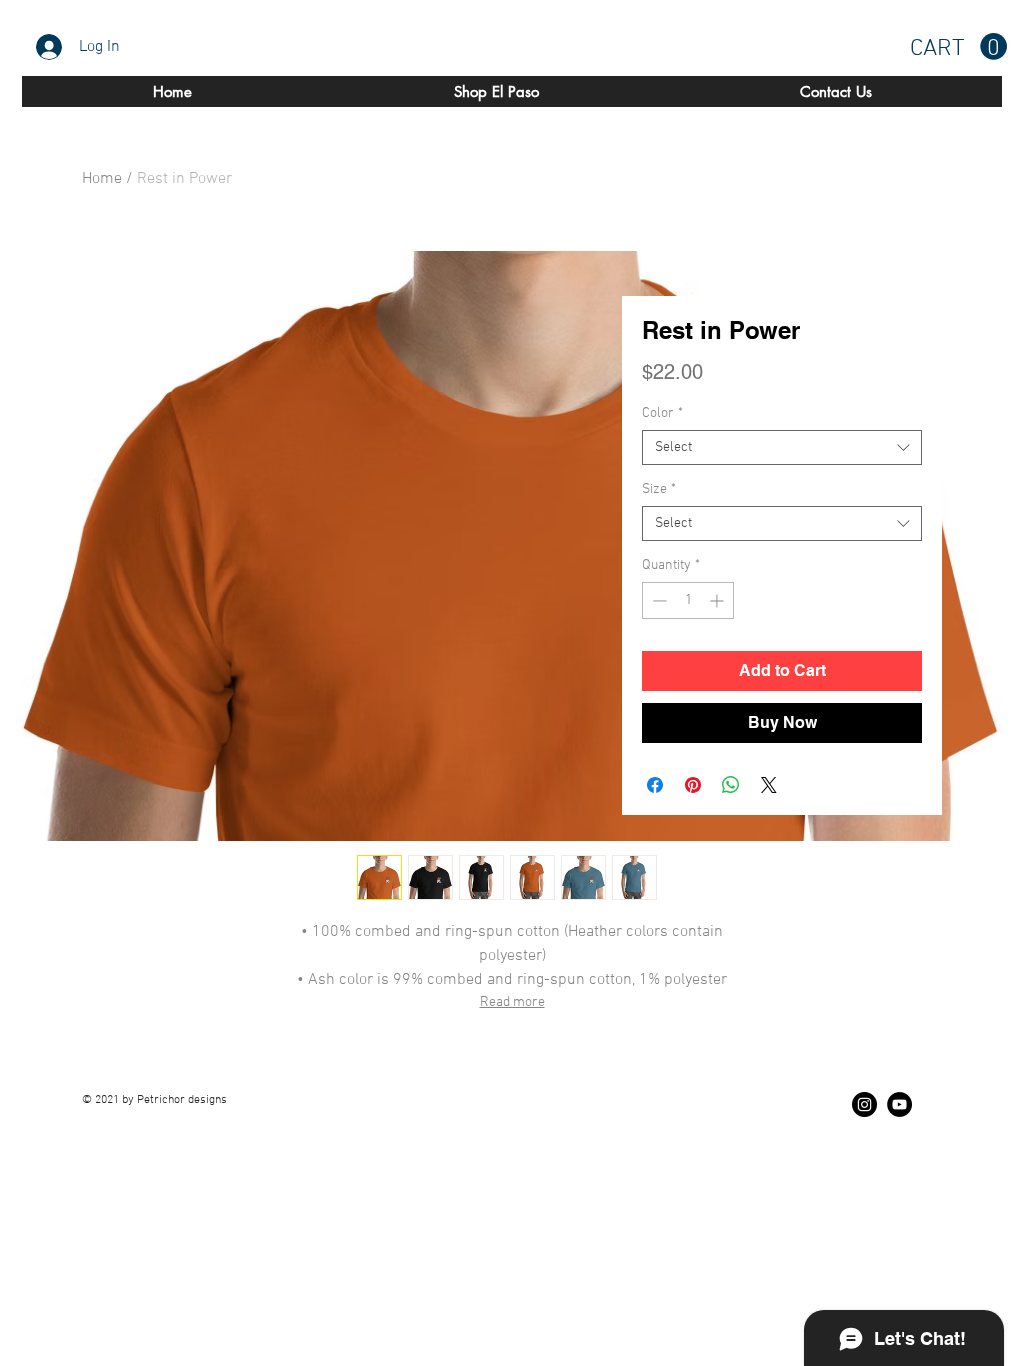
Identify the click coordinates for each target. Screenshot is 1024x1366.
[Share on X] (769, 785)
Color (662, 413)
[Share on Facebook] (655, 785)
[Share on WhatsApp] (731, 785)
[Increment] (718, 600)
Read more (512, 1002)
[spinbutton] (688, 600)
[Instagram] (864, 1104)
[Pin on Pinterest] (693, 785)
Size (659, 489)
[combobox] (782, 447)
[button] (958, 47)
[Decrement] (657, 600)
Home (102, 179)
